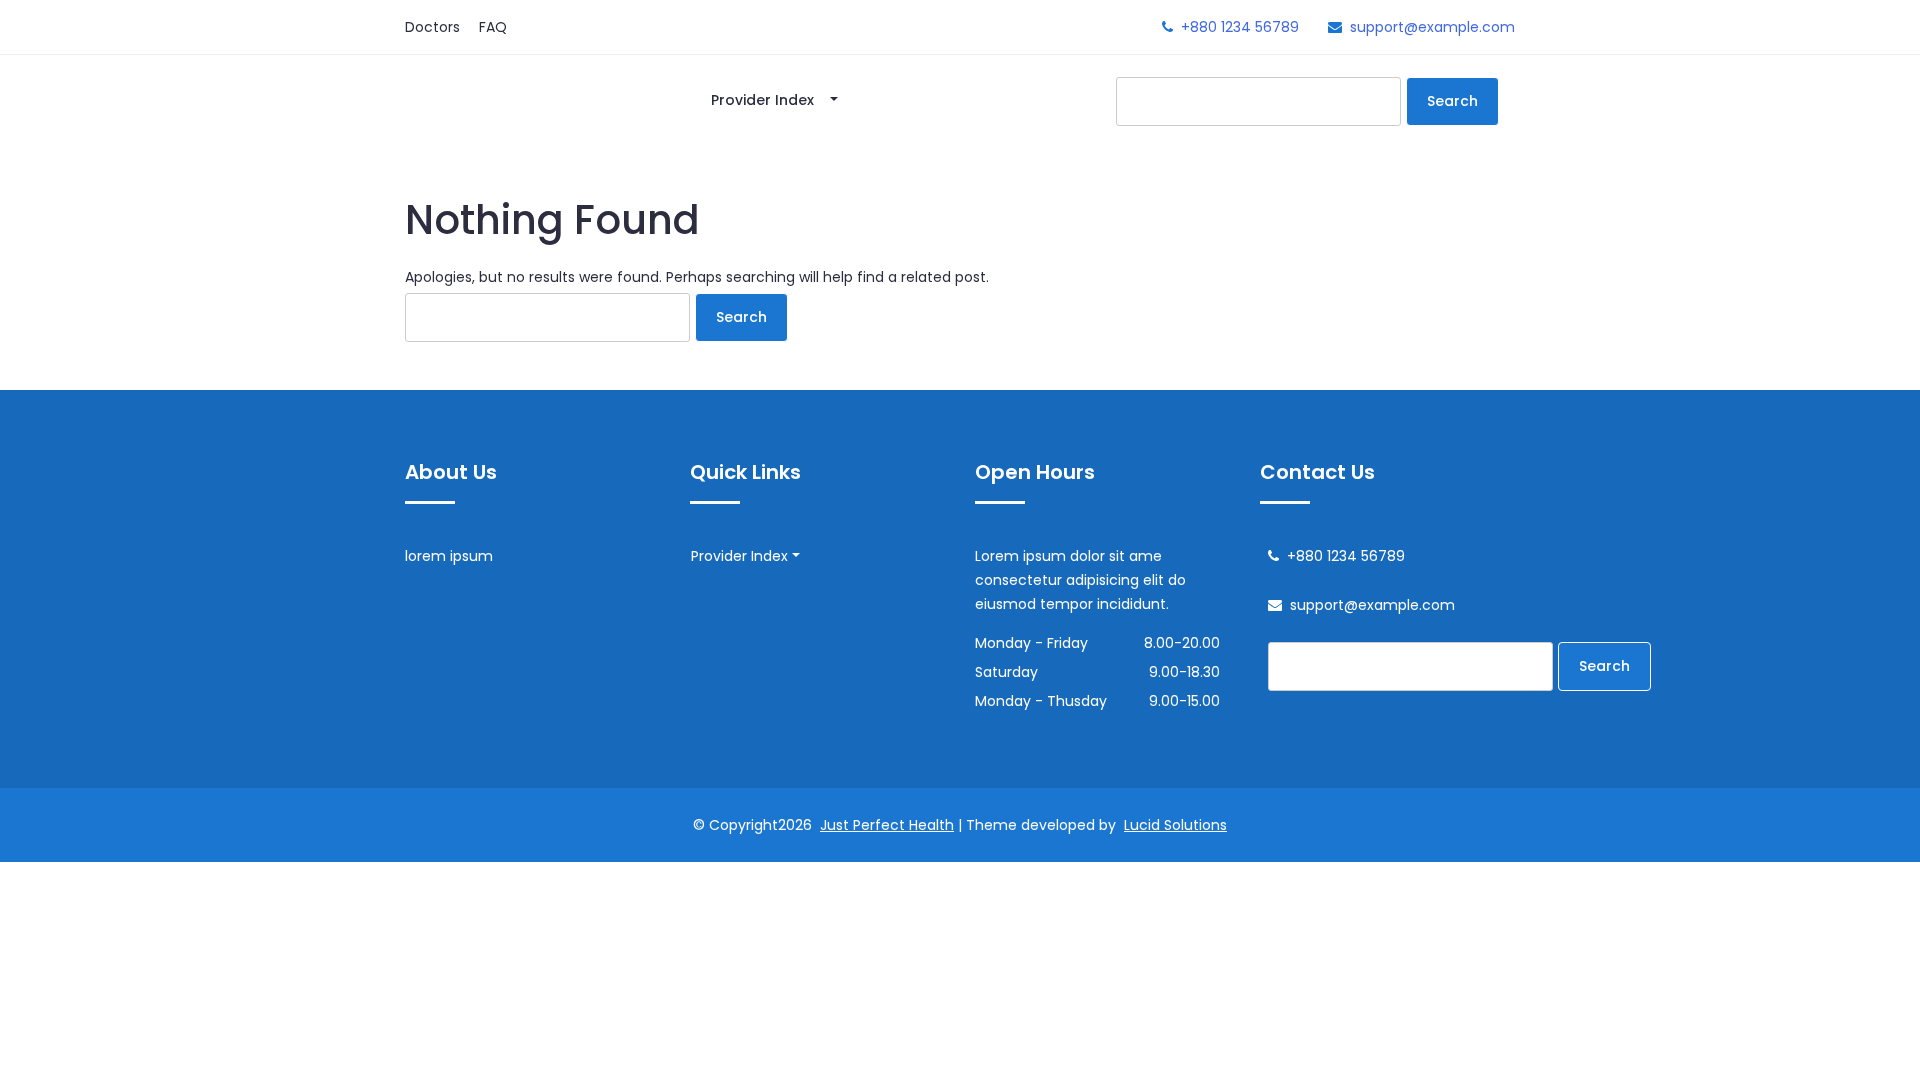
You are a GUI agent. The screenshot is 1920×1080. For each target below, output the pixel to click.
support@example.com (1432, 27)
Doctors (432, 27)
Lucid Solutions (1175, 825)
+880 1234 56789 (1240, 27)
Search (1452, 101)
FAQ (493, 27)
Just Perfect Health (887, 825)
